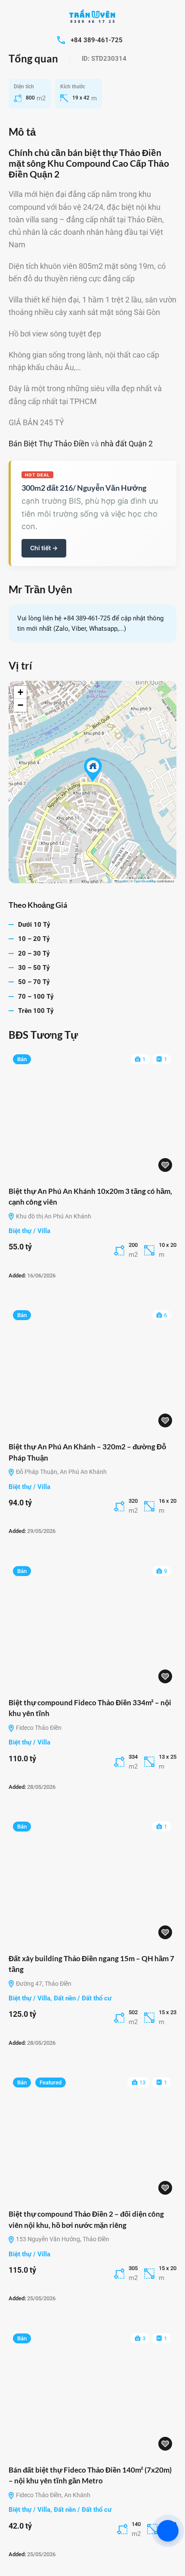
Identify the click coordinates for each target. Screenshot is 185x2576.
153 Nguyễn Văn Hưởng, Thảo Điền (62, 2239)
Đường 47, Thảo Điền (43, 1984)
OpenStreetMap (145, 881)
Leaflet (123, 881)
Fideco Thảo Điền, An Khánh (52, 2495)
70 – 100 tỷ (36, 997)
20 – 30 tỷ (34, 953)
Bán (22, 1059)
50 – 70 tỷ (34, 982)
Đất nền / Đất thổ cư (83, 1998)
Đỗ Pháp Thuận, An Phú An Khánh (61, 1472)
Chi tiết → (44, 548)
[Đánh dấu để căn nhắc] (165, 1165)
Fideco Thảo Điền (38, 1728)
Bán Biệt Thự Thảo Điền (49, 444)
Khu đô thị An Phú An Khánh (53, 1216)
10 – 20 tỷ (34, 939)
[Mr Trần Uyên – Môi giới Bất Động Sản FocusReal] (92, 17)
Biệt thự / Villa (29, 1231)
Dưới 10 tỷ (34, 925)
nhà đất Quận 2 (127, 444)
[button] (93, 770)
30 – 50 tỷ (34, 968)
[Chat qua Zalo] (168, 2531)
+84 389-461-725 (97, 40)
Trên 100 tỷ (36, 1011)
